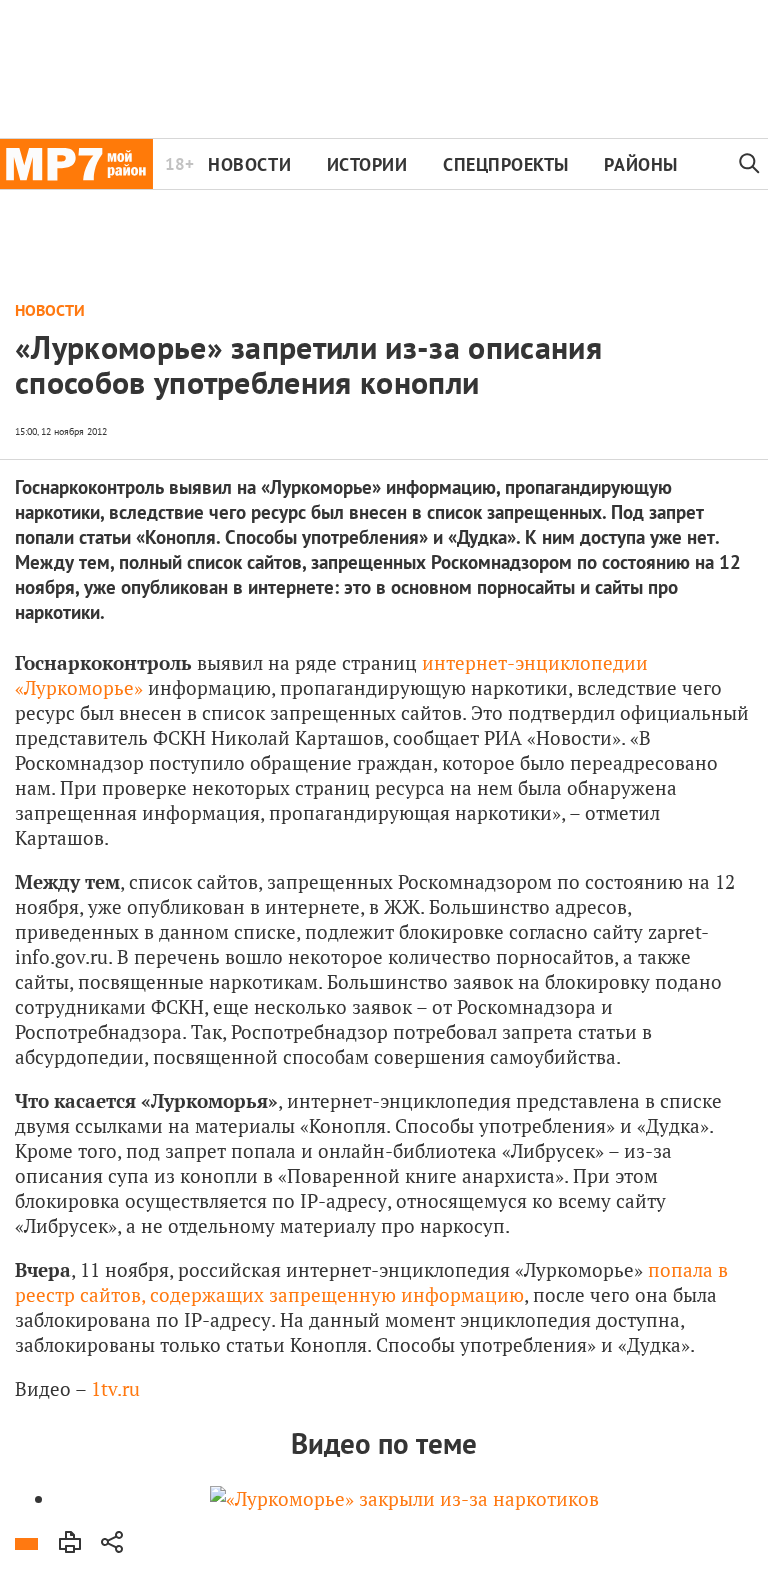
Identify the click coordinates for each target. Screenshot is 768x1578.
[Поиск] (750, 164)
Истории (367, 164)
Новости (249, 164)
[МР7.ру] (76, 164)
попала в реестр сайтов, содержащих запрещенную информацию (371, 1282)
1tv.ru (115, 1388)
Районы (640, 164)
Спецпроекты (506, 164)
